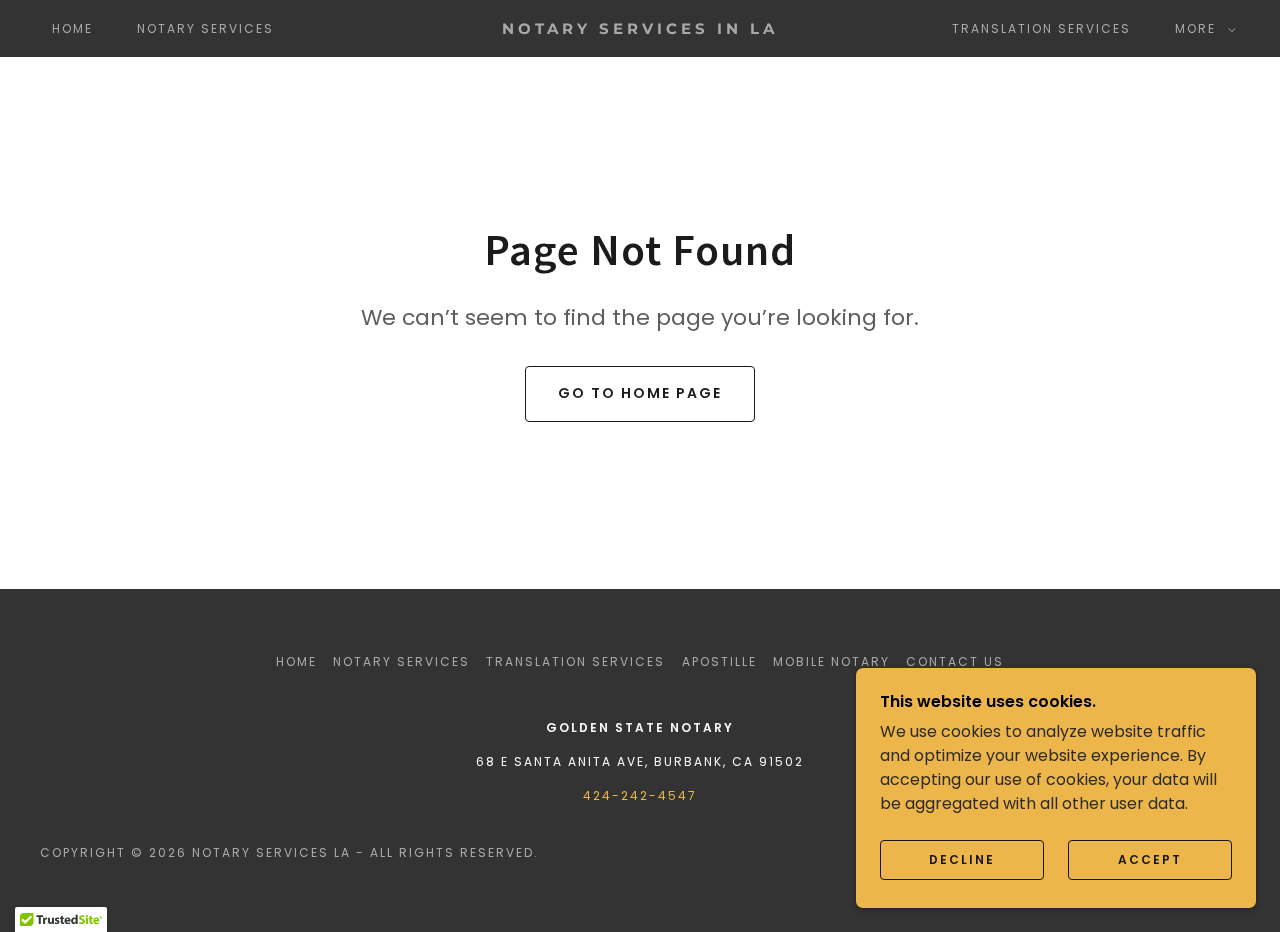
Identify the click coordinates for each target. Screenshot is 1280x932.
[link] (640, 28)
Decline (962, 859)
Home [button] (296, 661)
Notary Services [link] (205, 28)
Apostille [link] (719, 661)
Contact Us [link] (955, 661)
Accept (1150, 859)
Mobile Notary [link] (831, 661)
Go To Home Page (640, 393)
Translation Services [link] (1041, 28)
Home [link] (72, 28)
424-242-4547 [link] (640, 795)
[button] (1201, 29)
